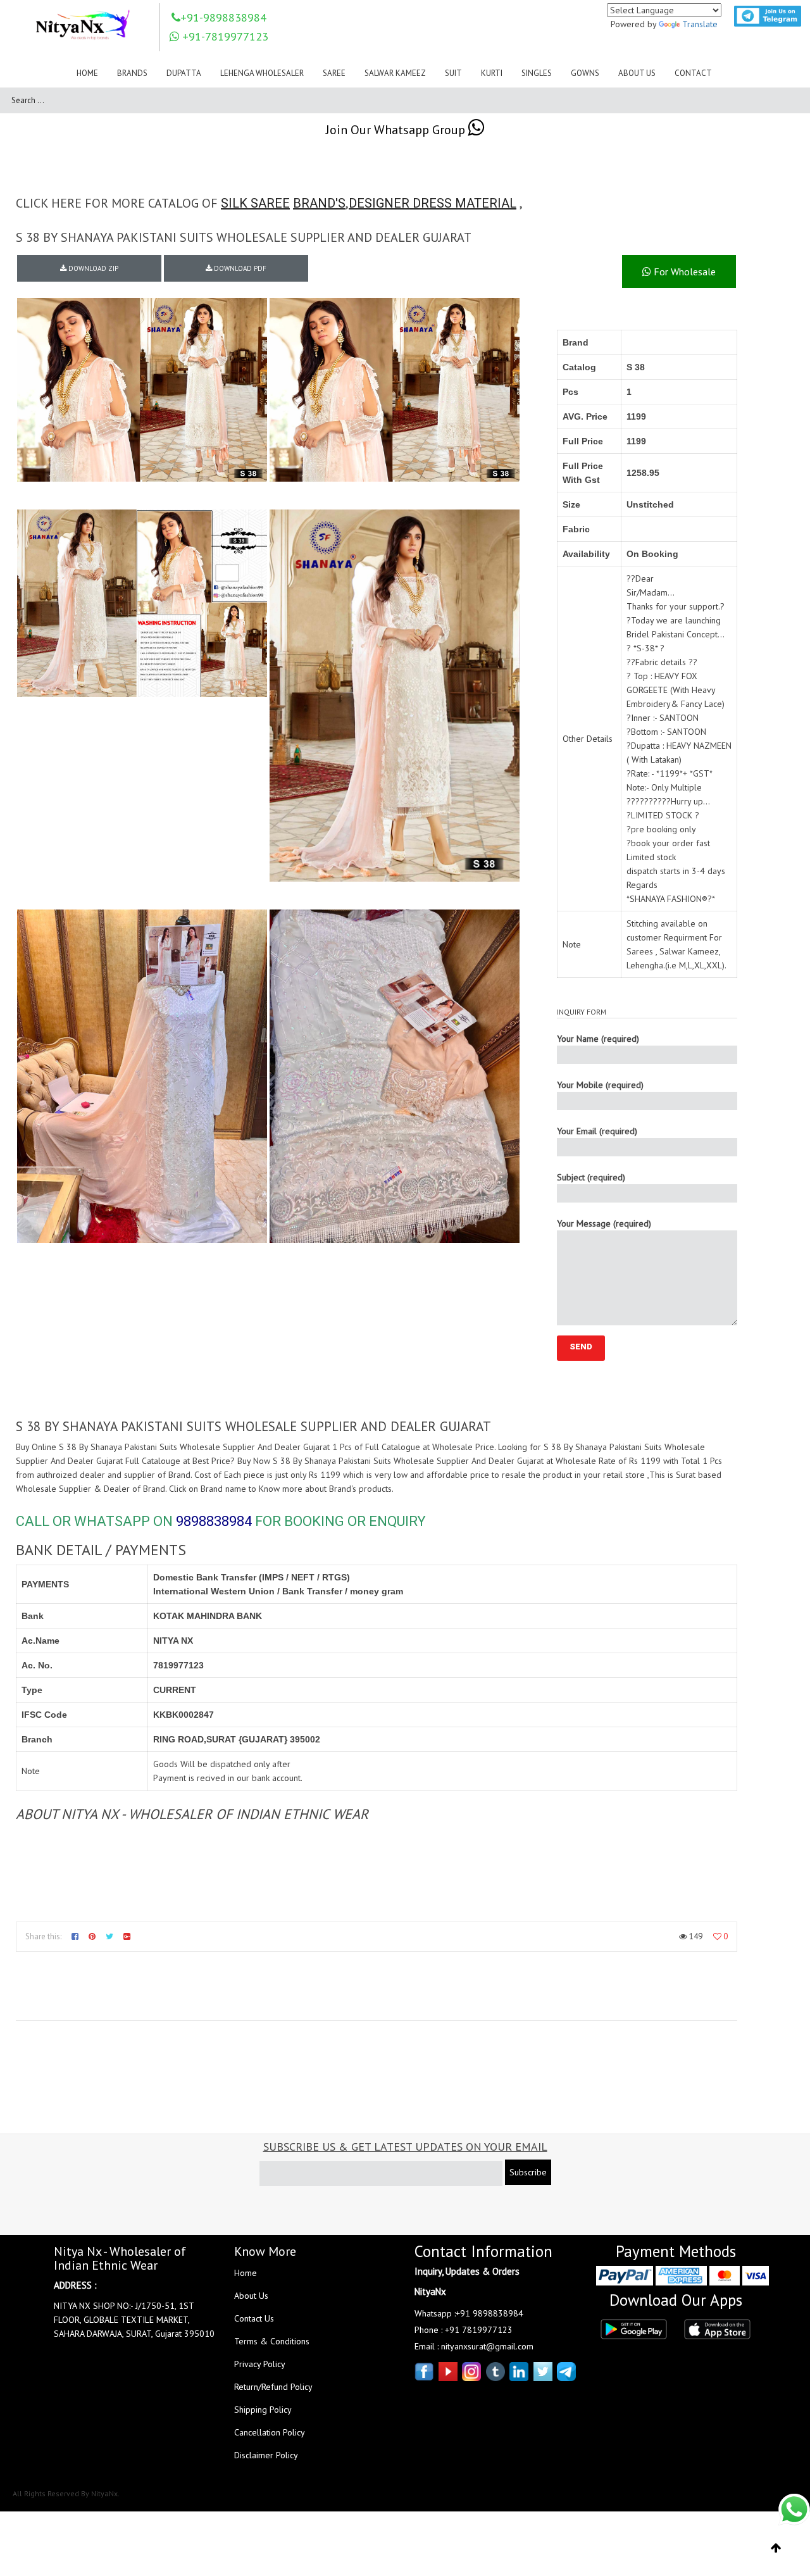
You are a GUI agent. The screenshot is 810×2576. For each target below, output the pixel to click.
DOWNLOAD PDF (239, 268)
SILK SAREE (255, 203)
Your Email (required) (597, 1131)
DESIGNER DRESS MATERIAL (433, 203)
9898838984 (214, 1521)
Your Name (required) (598, 1039)
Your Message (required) (604, 1223)
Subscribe (528, 2172)
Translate (700, 24)
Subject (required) (591, 1177)
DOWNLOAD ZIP (92, 268)
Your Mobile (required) (600, 1085)
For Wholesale (683, 272)
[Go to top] (776, 2548)
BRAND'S (319, 203)
